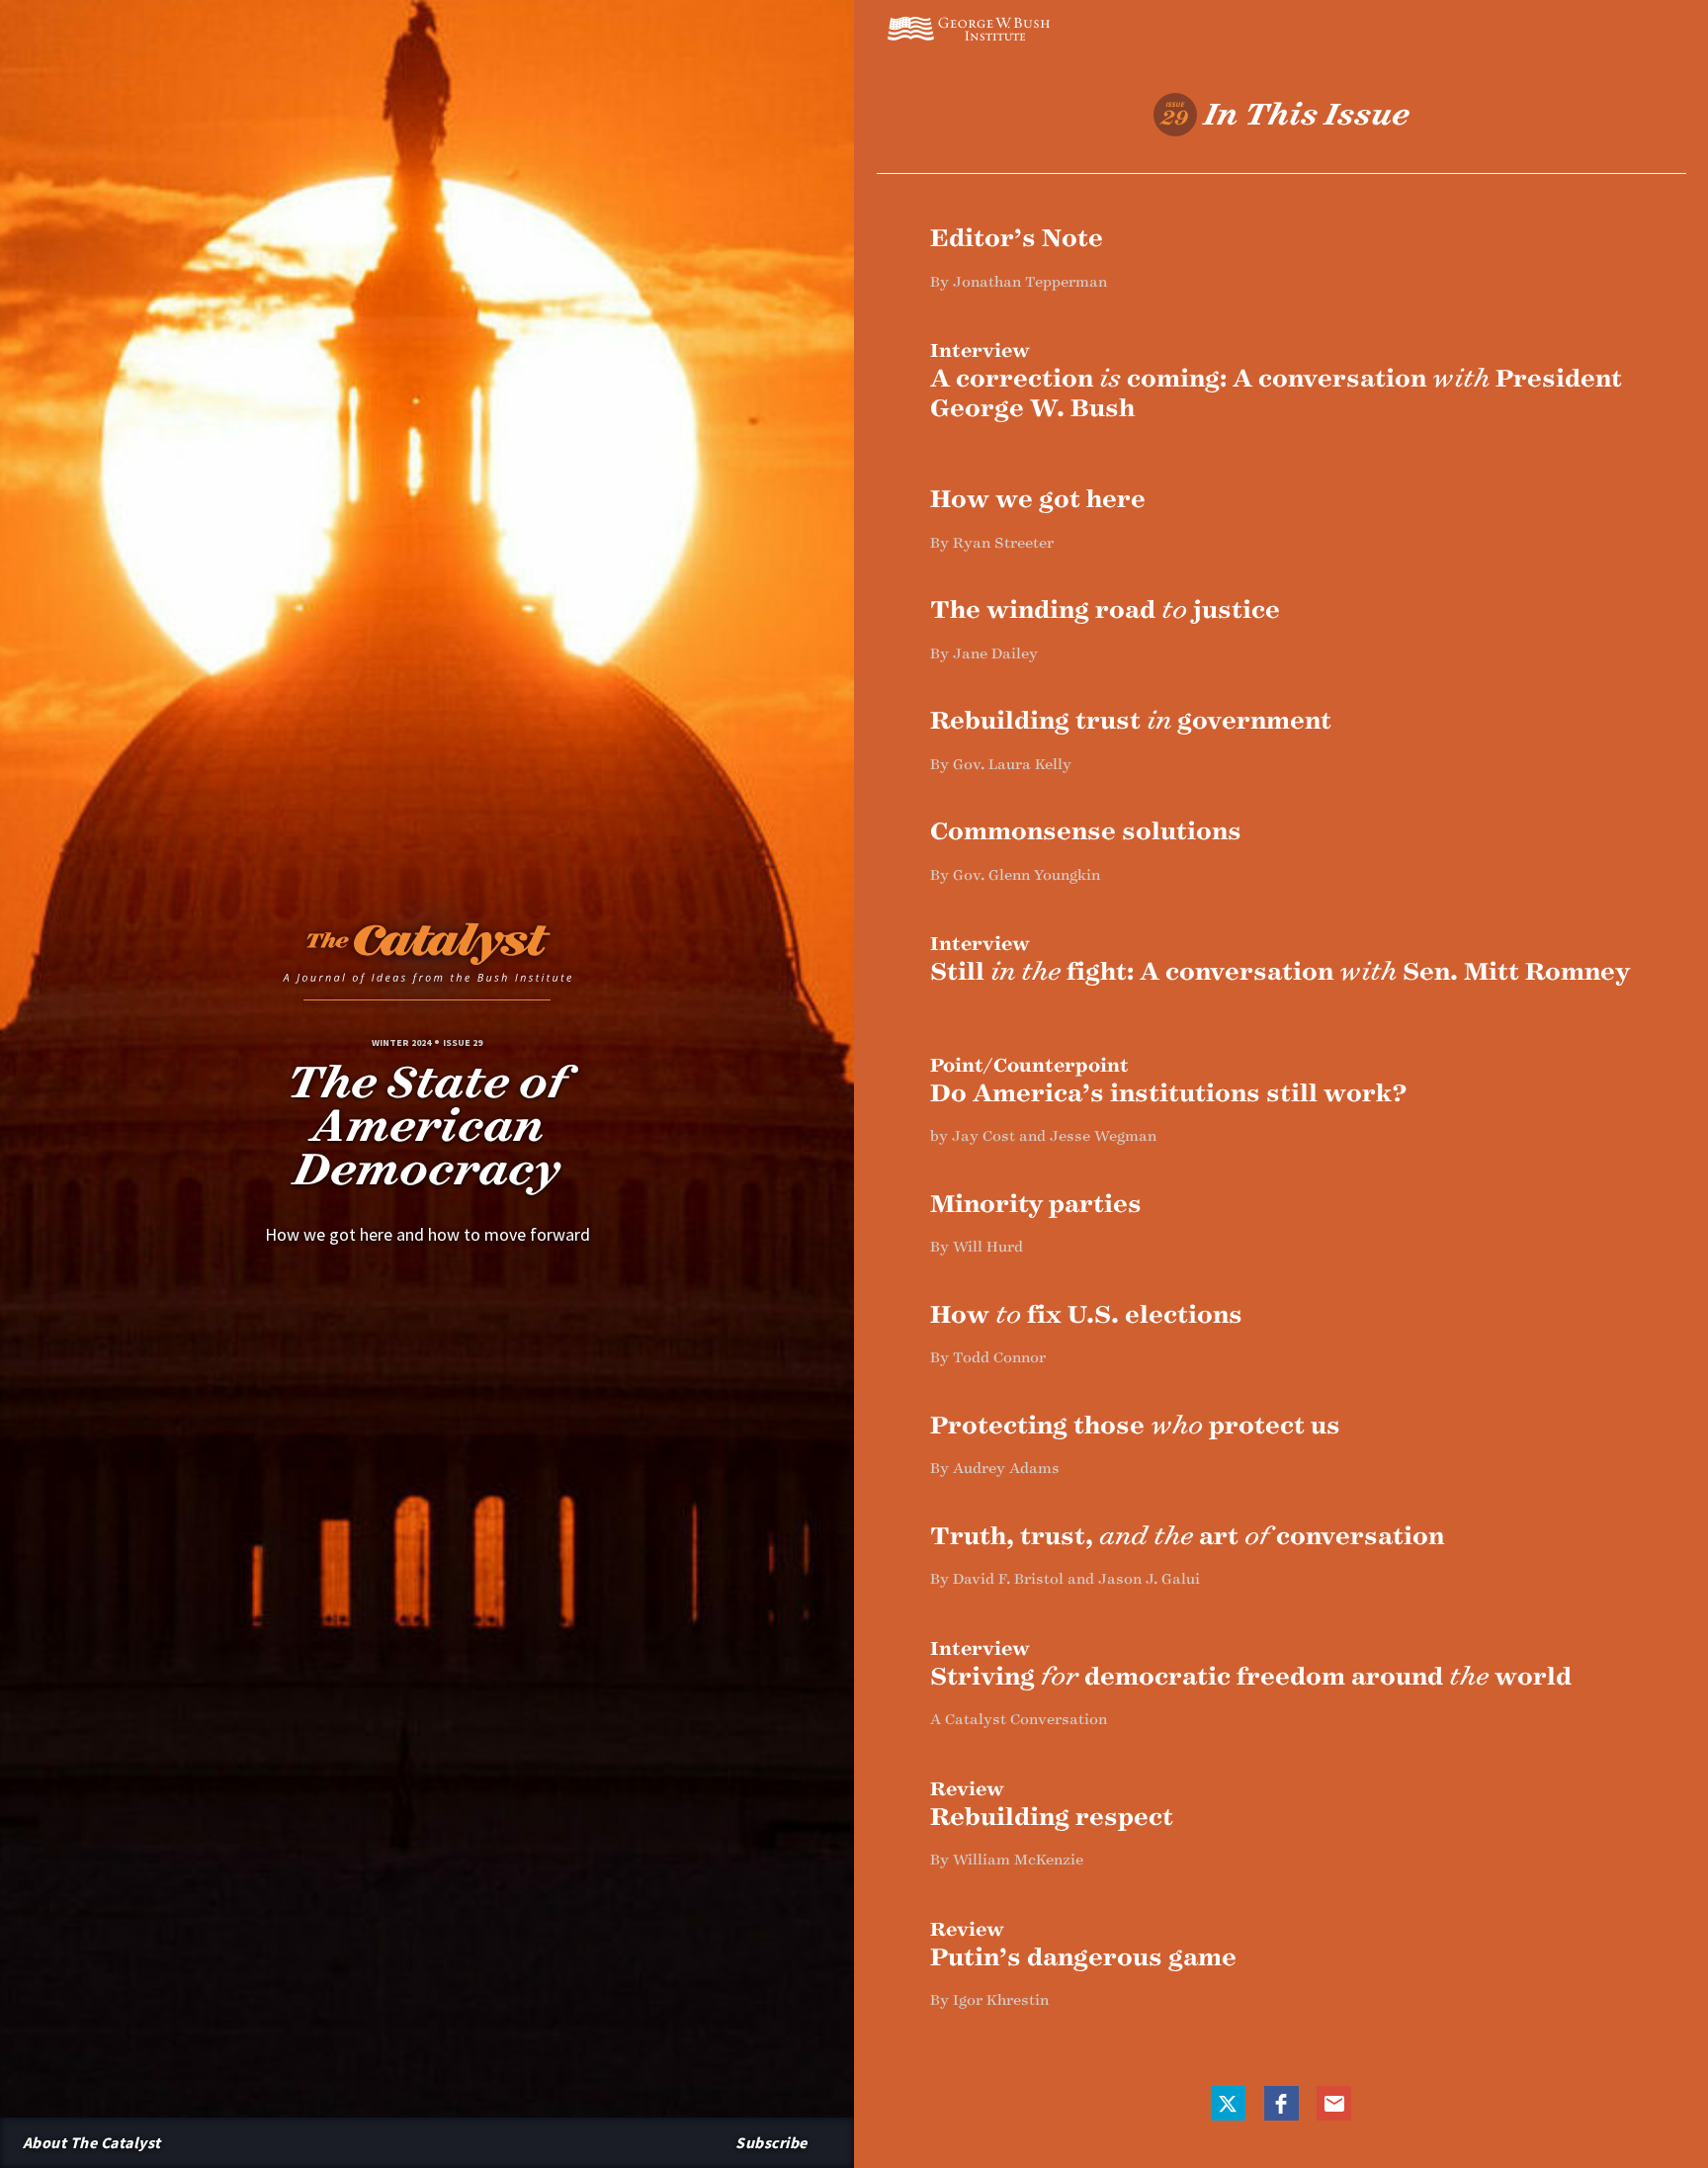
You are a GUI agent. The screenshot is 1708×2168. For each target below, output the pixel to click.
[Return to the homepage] (427, 959)
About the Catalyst (92, 2142)
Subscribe (771, 2142)
